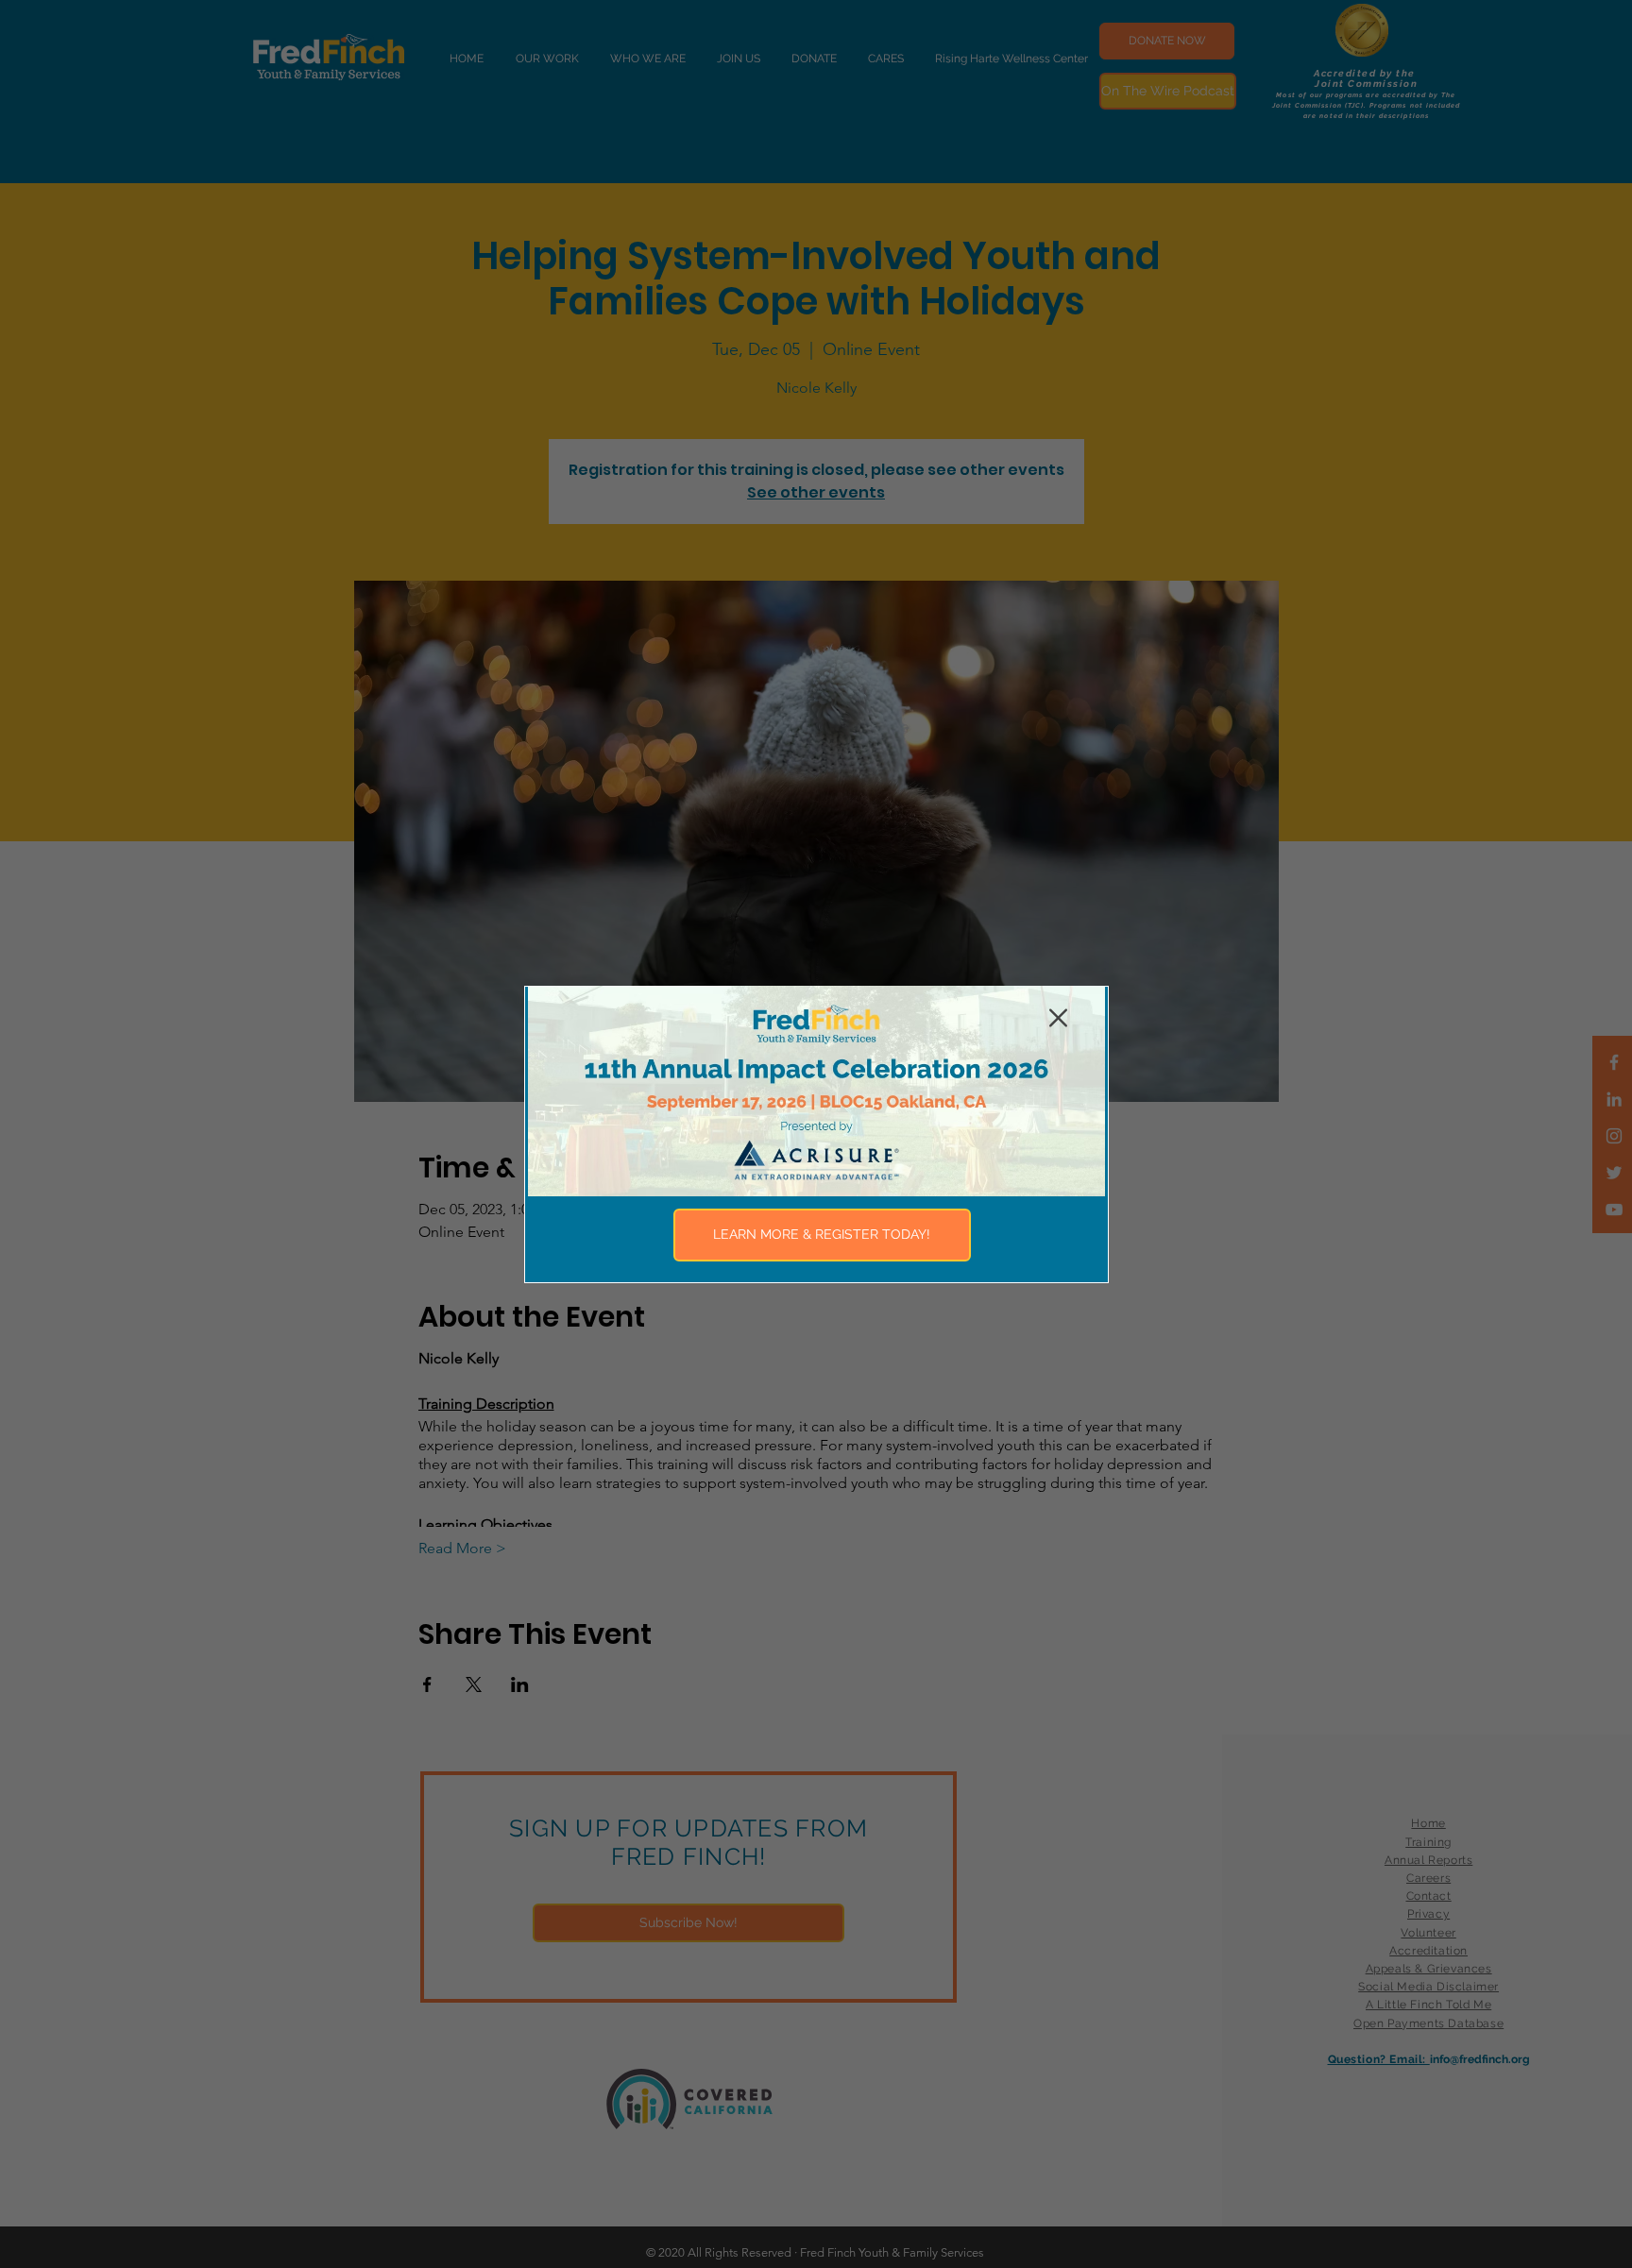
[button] (1058, 1018)
